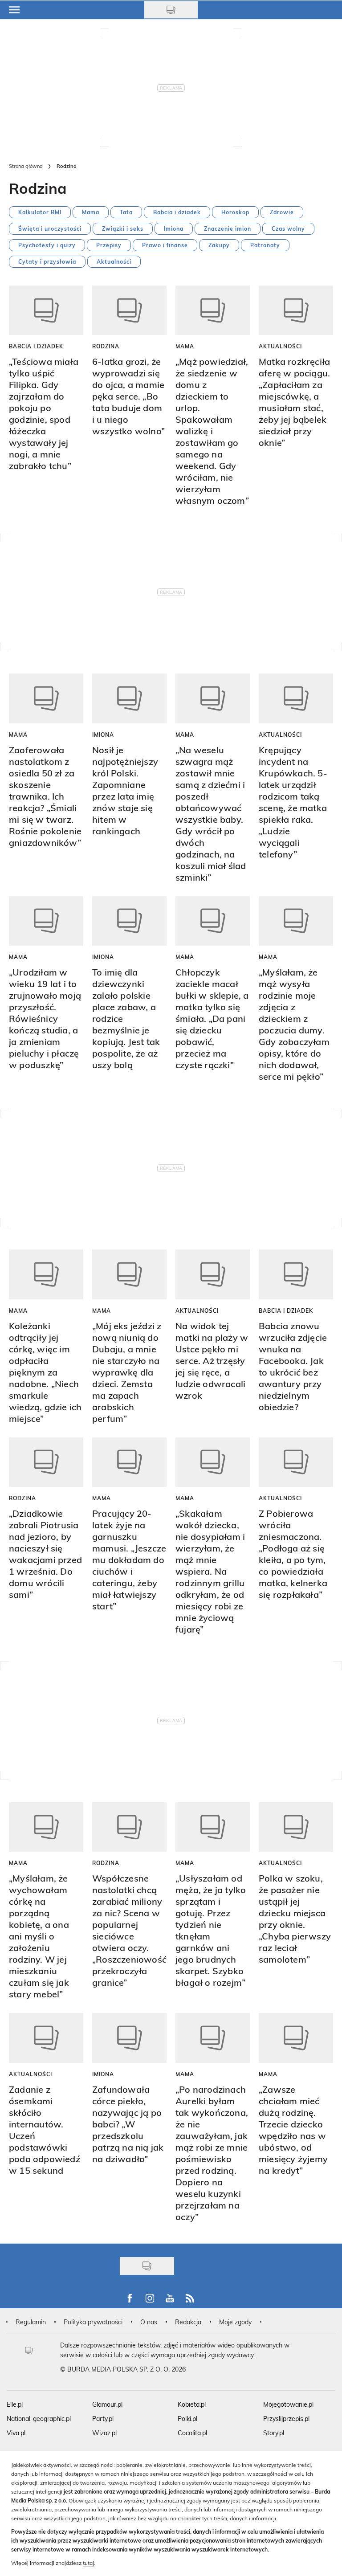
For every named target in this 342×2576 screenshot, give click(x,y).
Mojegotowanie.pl (288, 2404)
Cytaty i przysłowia (47, 261)
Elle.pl (15, 2404)
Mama (91, 212)
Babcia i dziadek (177, 212)
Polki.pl (187, 2419)
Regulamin (31, 2322)
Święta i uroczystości (50, 229)
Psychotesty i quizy (47, 245)
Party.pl (103, 2419)
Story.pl (274, 2433)
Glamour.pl (107, 2404)
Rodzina (106, 346)
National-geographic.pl (39, 2419)
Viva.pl (16, 2433)
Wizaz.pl (104, 2433)
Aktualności (114, 261)
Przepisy (109, 245)
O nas (149, 2322)
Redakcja (188, 2322)
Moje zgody (235, 2322)
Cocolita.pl (192, 2433)
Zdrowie (282, 212)
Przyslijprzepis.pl (286, 2419)
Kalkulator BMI (40, 212)
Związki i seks (123, 229)
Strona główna (26, 166)
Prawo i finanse (165, 245)
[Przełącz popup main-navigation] (14, 10)
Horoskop (235, 212)
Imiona (174, 229)
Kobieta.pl (192, 2404)
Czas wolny (288, 229)
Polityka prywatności (93, 2322)
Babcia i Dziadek (36, 346)
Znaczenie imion (228, 229)
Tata (126, 212)
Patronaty (265, 245)
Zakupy (219, 245)
